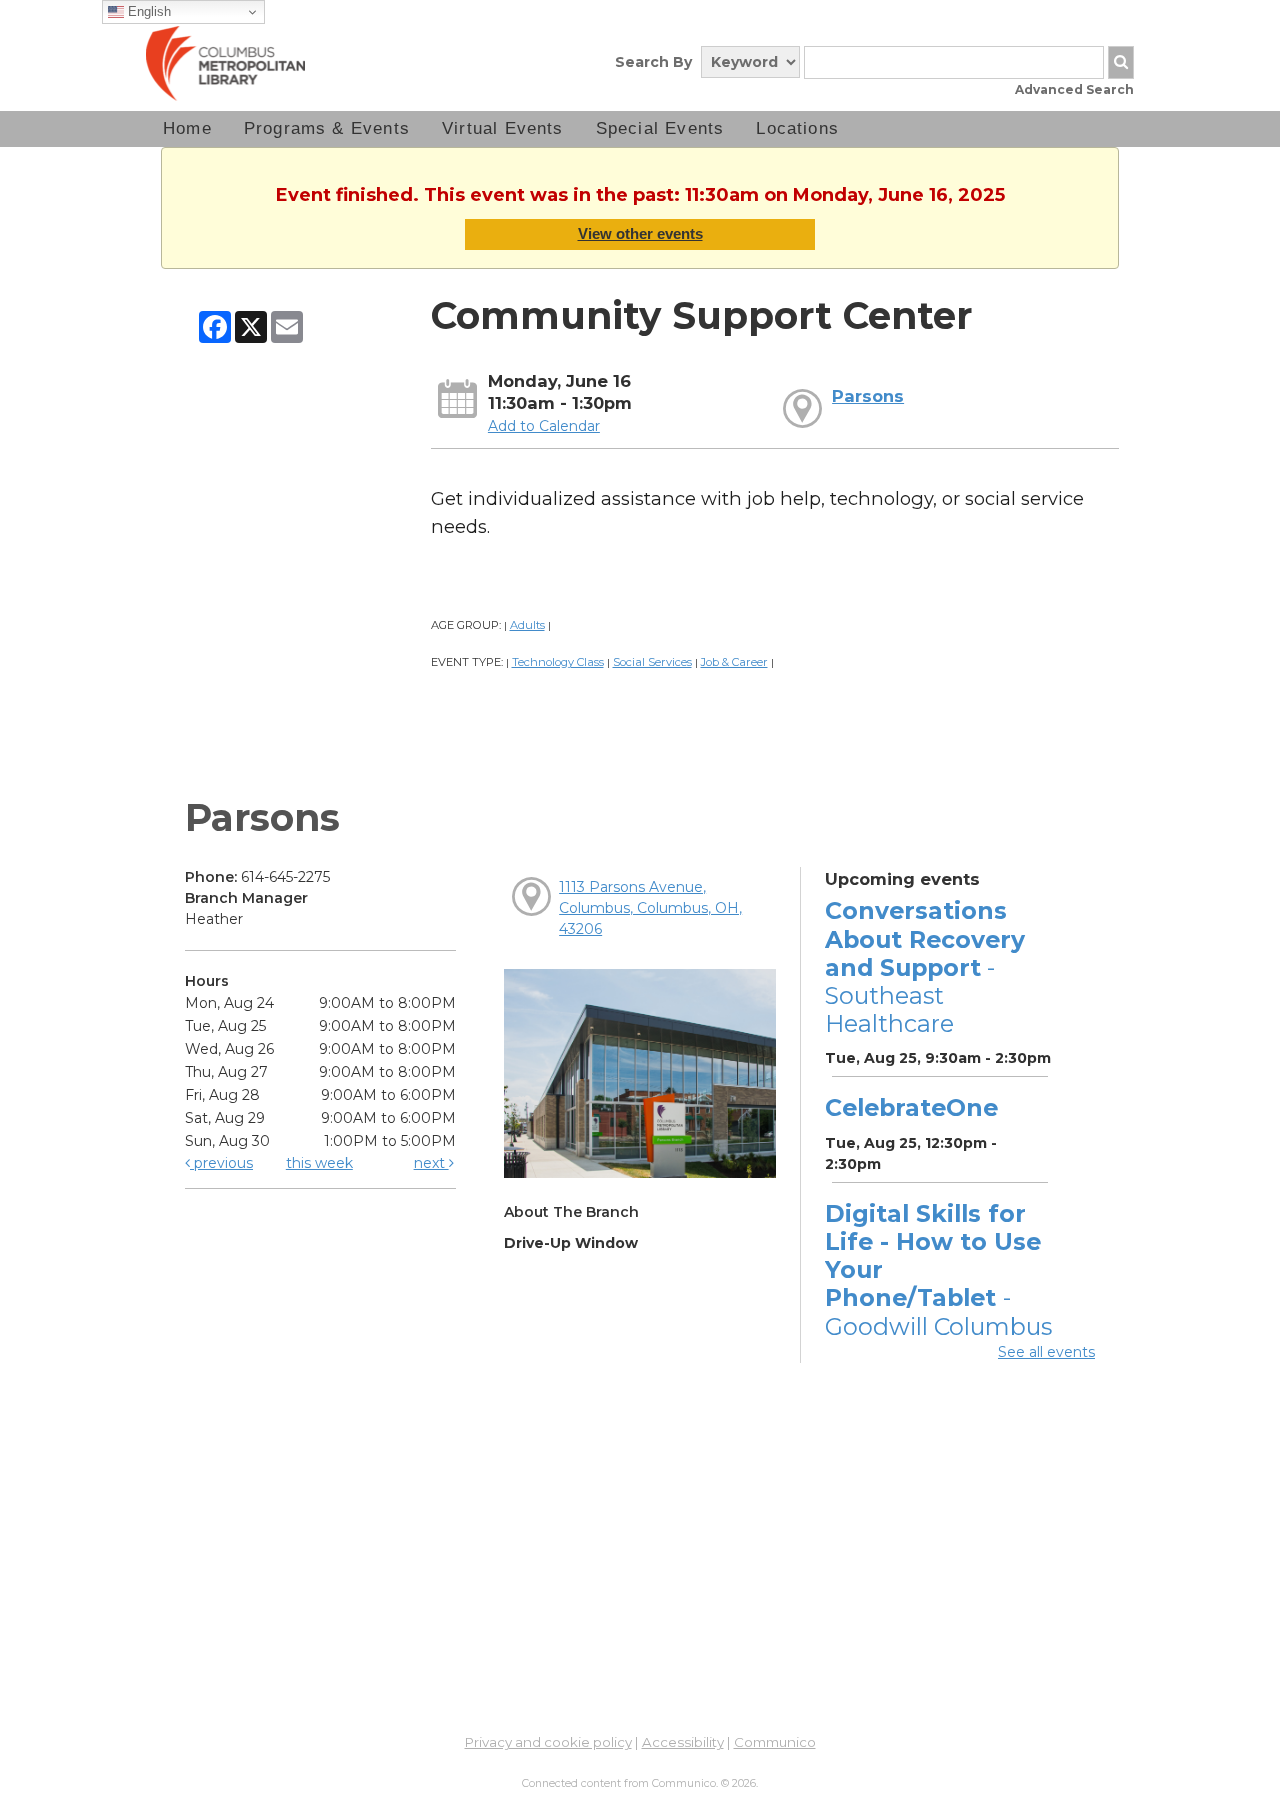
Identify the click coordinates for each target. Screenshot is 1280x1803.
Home (187, 128)
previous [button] (221, 1163)
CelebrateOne (911, 1107)
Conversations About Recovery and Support (925, 967)
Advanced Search (1074, 89)
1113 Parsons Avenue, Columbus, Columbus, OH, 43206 (650, 908)
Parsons (868, 396)
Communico (775, 1742)
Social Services (652, 662)
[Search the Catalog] (1121, 62)
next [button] (431, 1163)
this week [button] (319, 1163)
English (147, 11)
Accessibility (683, 1742)
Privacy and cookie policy (548, 1742)
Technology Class (558, 662)
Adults (527, 625)
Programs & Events (327, 128)
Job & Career (734, 662)
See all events (1046, 1352)
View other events (640, 233)
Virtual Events (503, 128)
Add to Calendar (544, 426)
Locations (797, 128)
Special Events (660, 128)
